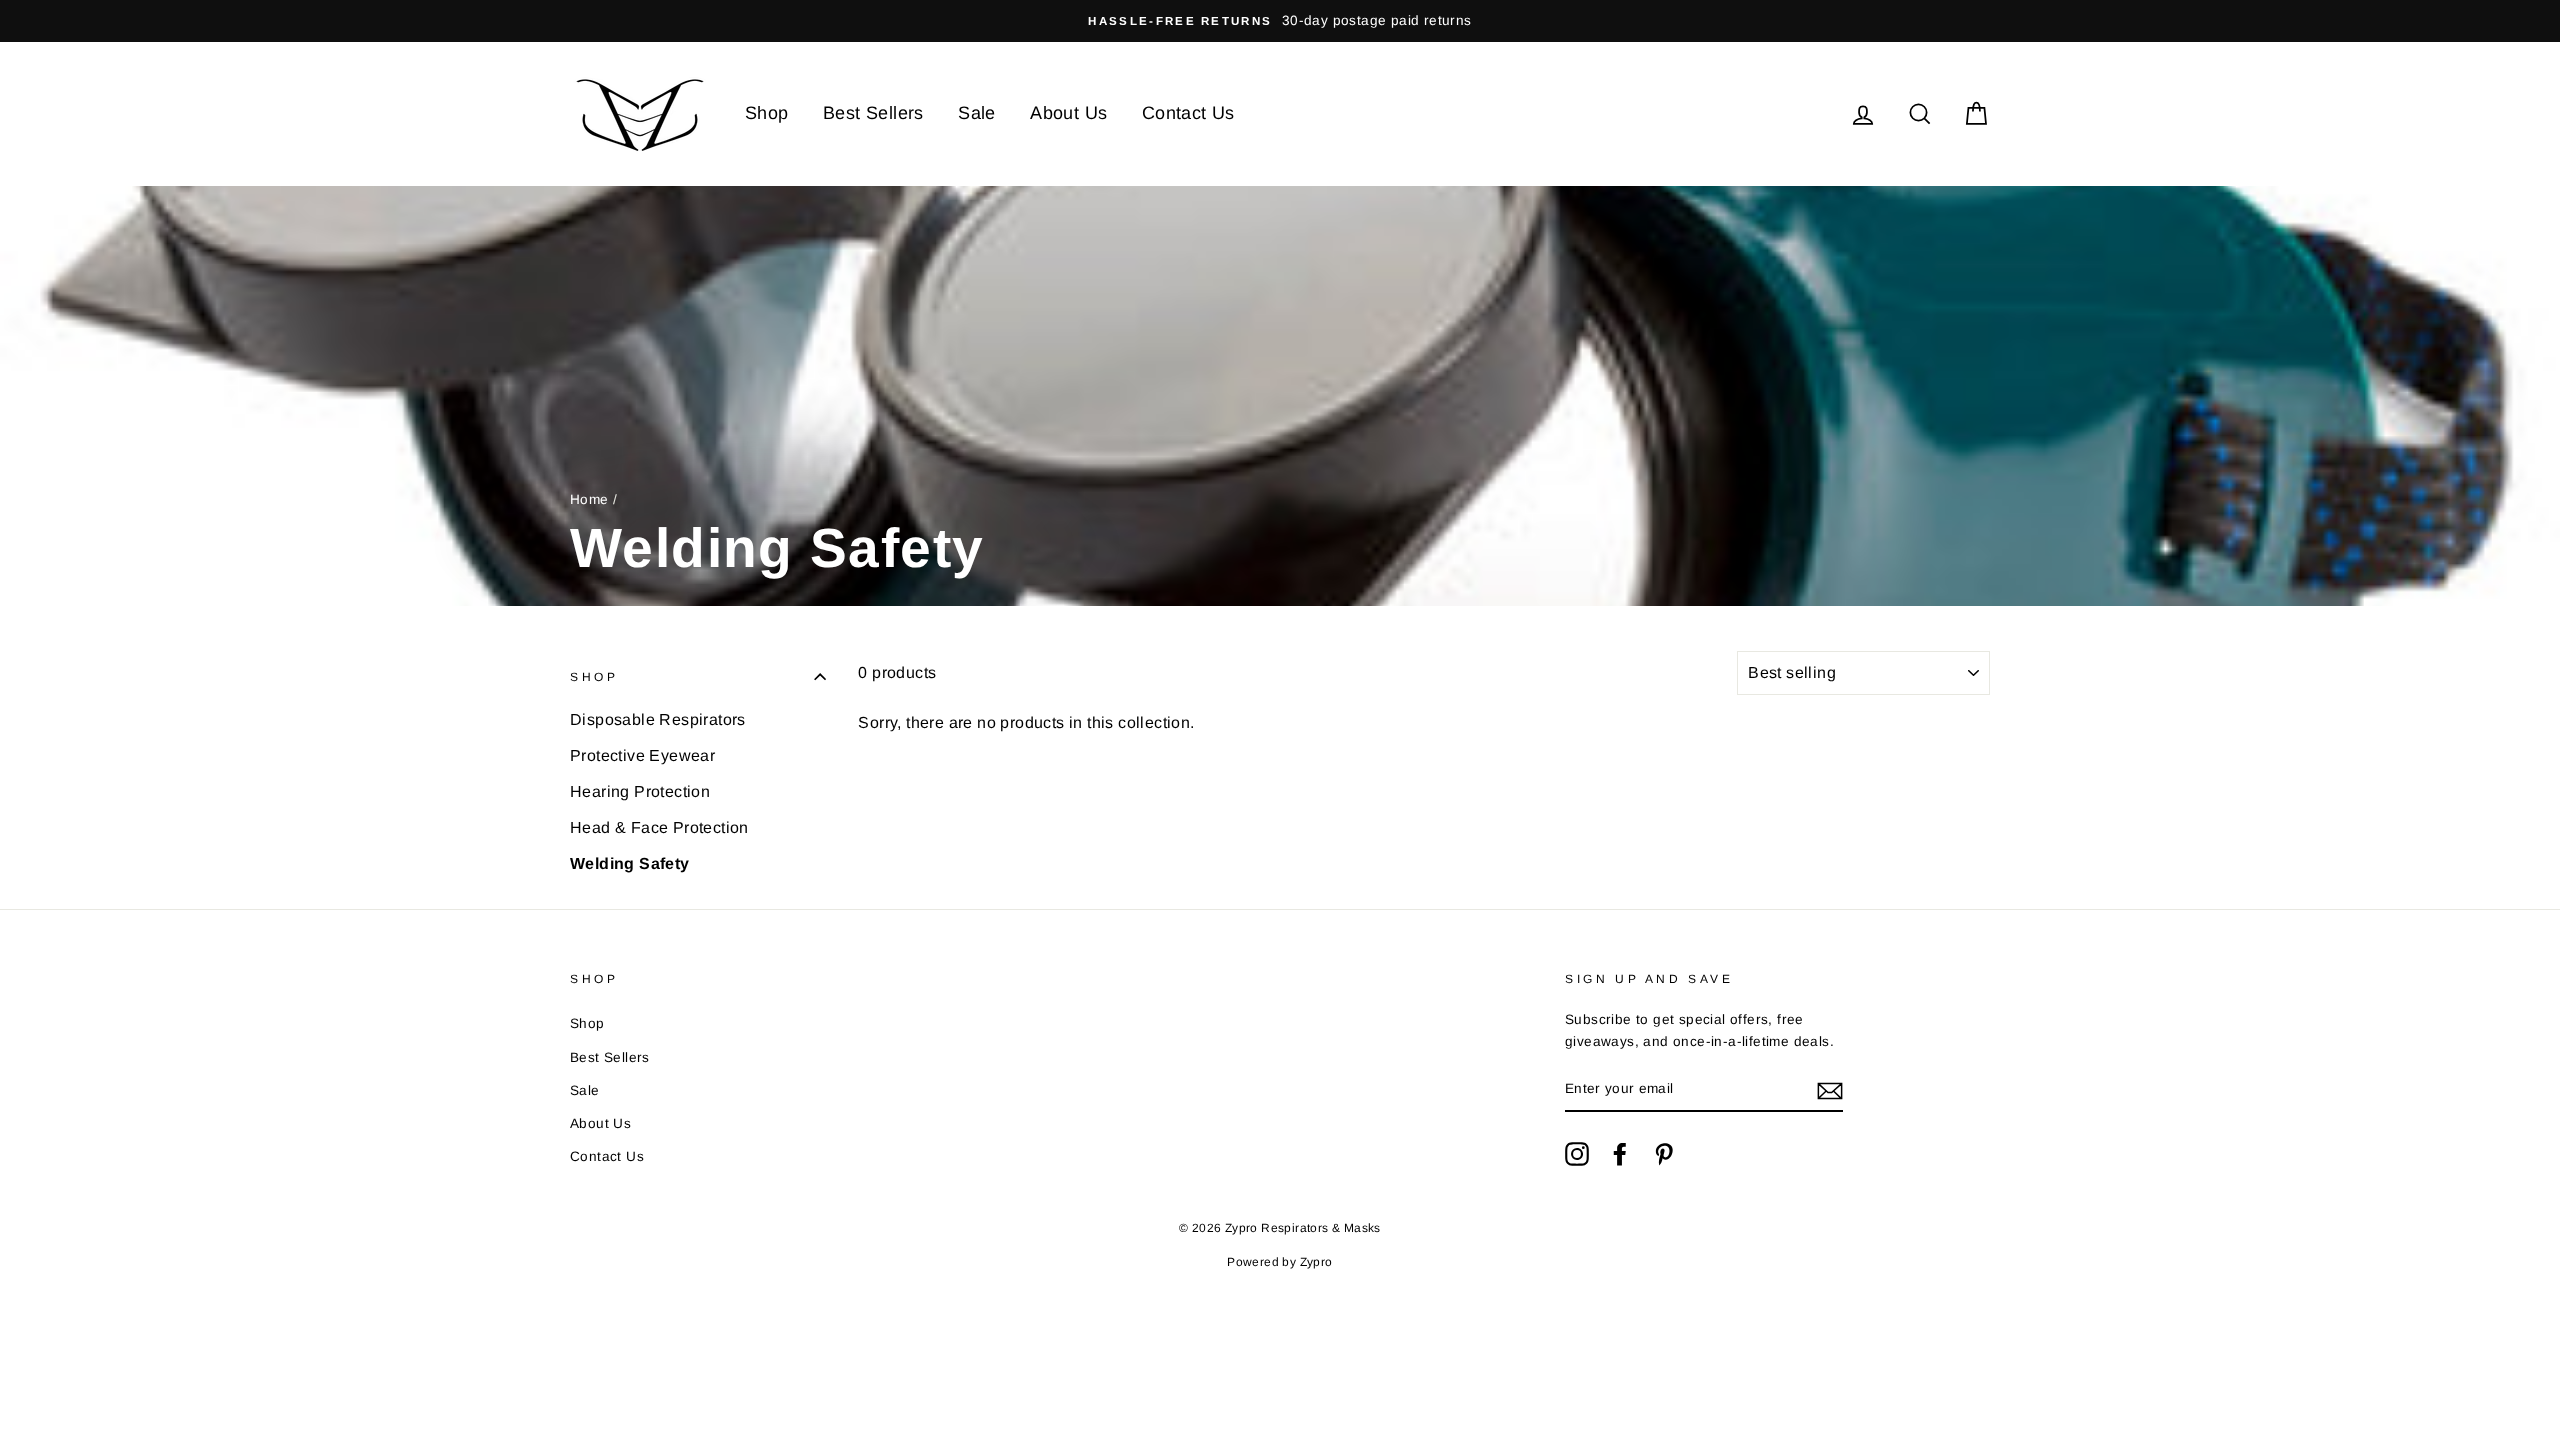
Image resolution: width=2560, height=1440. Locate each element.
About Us (1068, 113)
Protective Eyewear (642, 755)
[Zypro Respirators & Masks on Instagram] (1577, 1154)
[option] (1280, 21)
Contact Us (1188, 113)
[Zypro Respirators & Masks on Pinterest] (1664, 1154)
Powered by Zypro (1279, 1262)
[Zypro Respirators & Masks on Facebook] (1620, 1154)
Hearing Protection (640, 791)
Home (589, 499)
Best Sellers (873, 113)
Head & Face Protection (659, 827)
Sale (977, 113)
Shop (767, 113)
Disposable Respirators (658, 719)
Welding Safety (630, 863)
